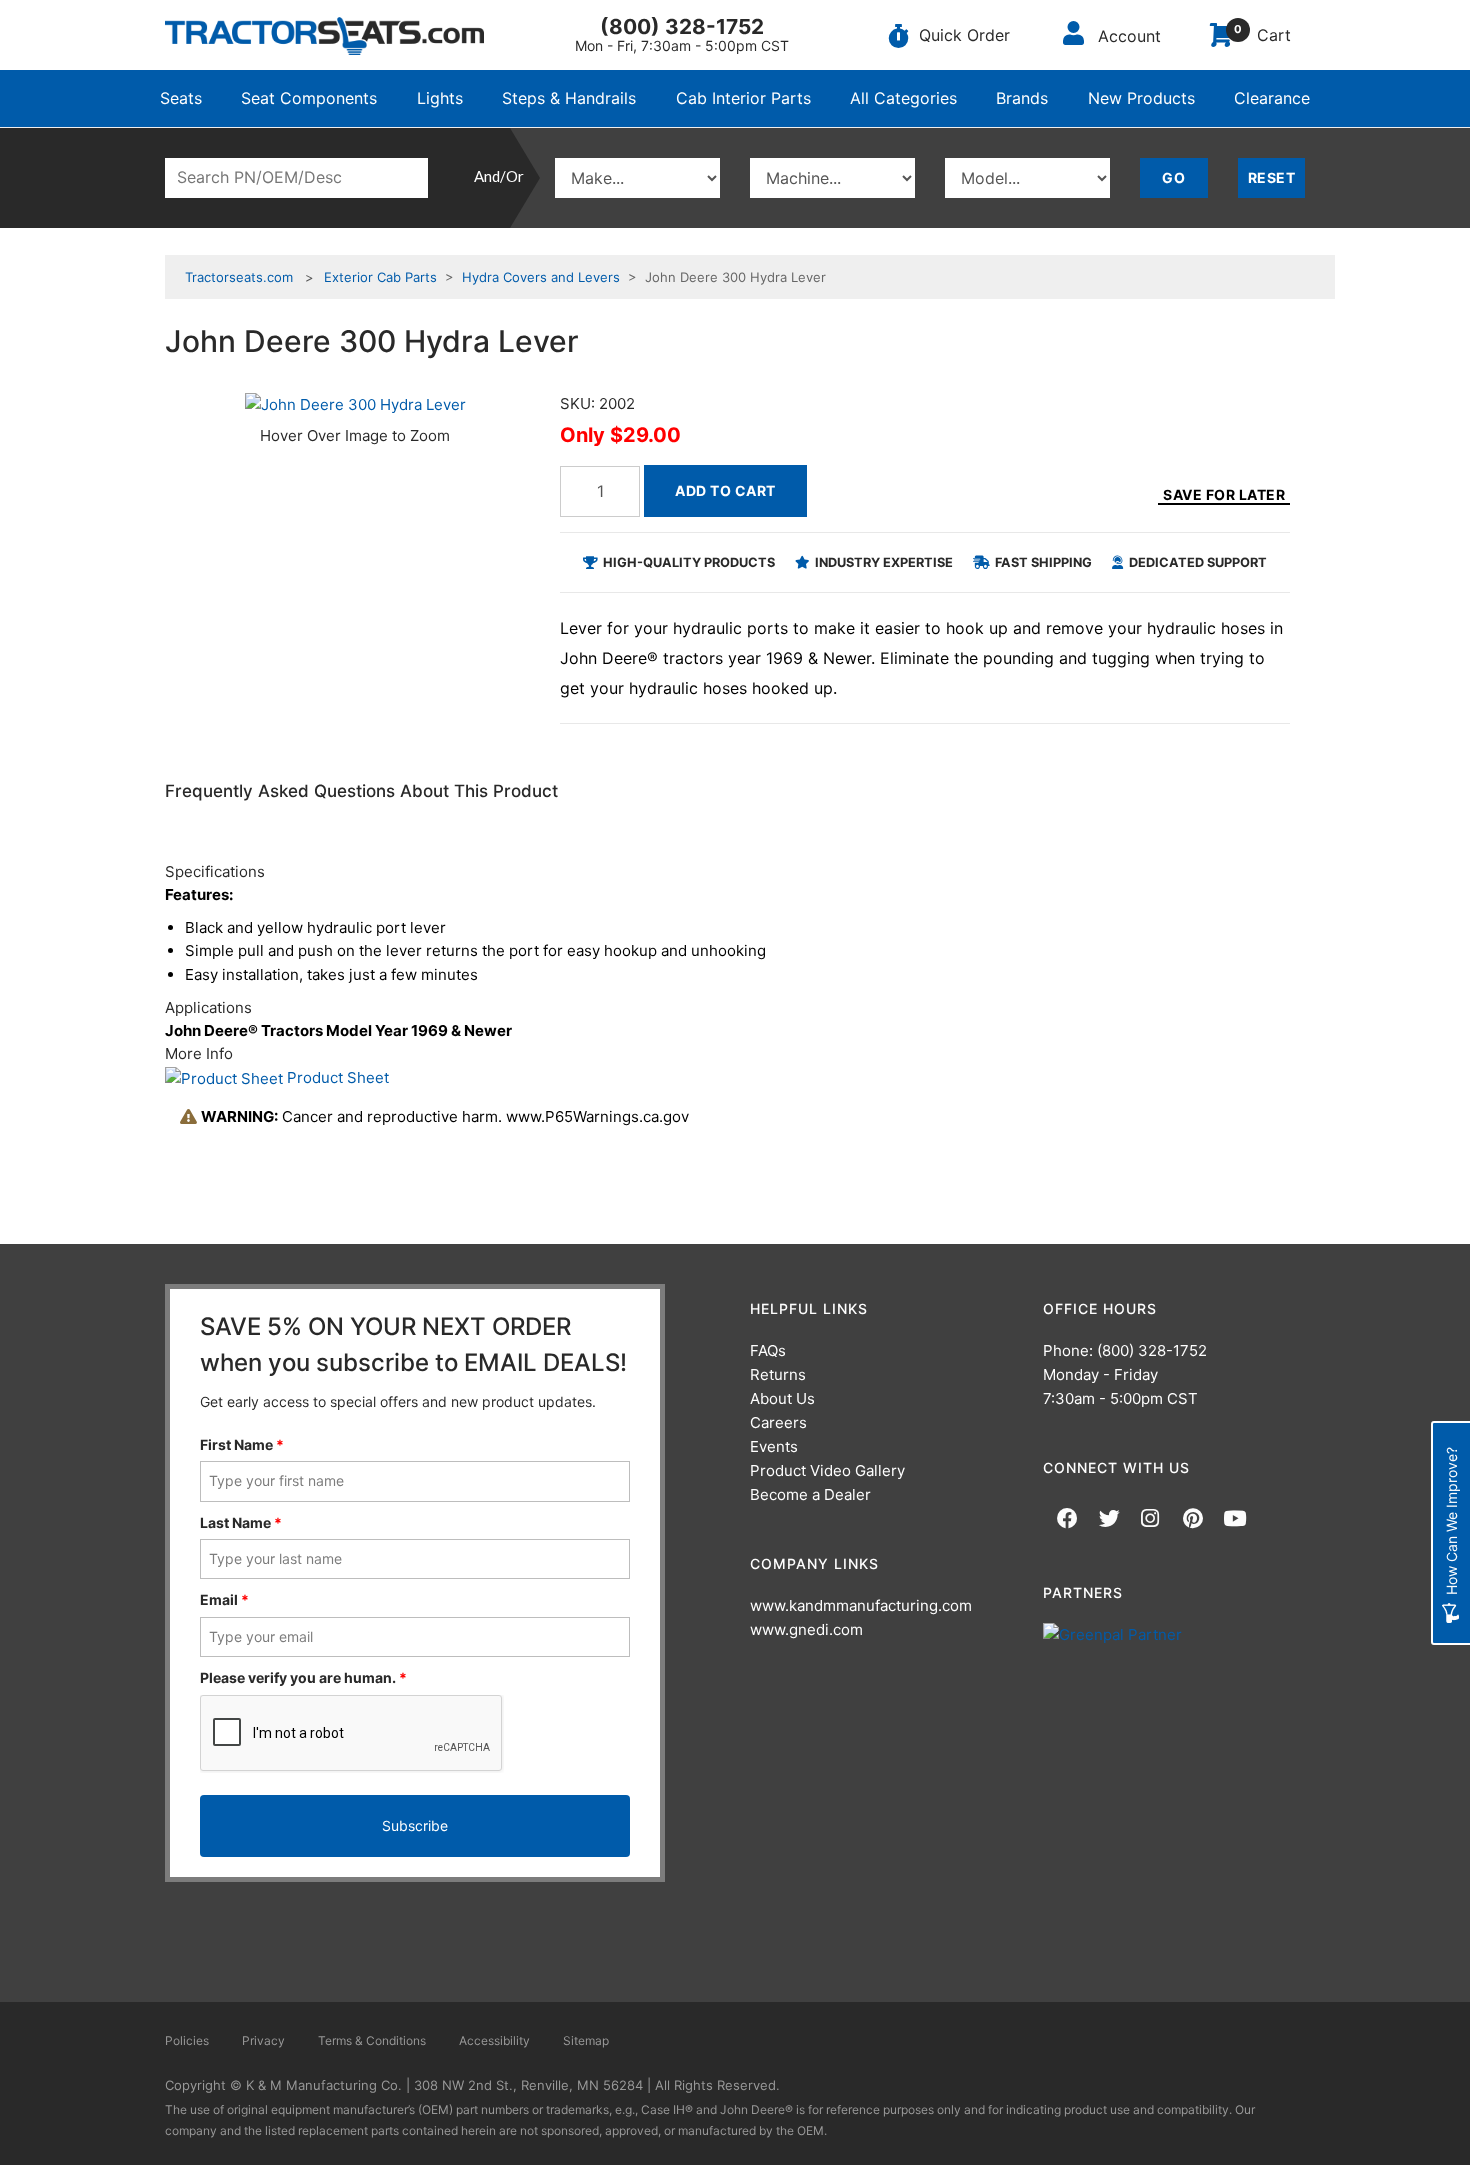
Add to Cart (725, 490)
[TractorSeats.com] (324, 36)
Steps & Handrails (569, 98)
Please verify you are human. (303, 1677)
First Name (242, 1444)
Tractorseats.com (239, 277)
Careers (778, 1422)
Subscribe (415, 1825)
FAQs (768, 1350)
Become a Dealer (810, 1494)
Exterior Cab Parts (380, 277)
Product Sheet (336, 1077)
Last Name (241, 1522)
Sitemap (586, 2040)
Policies (187, 2040)
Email (224, 1599)
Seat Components (309, 98)
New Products (1141, 98)
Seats (181, 98)
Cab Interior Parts (743, 98)
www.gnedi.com (806, 1629)
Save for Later (1224, 494)
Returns (778, 1374)
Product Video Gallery (827, 1470)
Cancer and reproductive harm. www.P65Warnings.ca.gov (445, 1116)
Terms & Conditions (372, 2040)
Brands (1022, 98)
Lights (440, 98)
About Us (782, 1398)
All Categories (903, 98)
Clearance (1272, 98)
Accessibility (494, 2040)
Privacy (263, 2040)
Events (774, 1446)
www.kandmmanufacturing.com (861, 1605)
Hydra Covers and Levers (541, 277)
